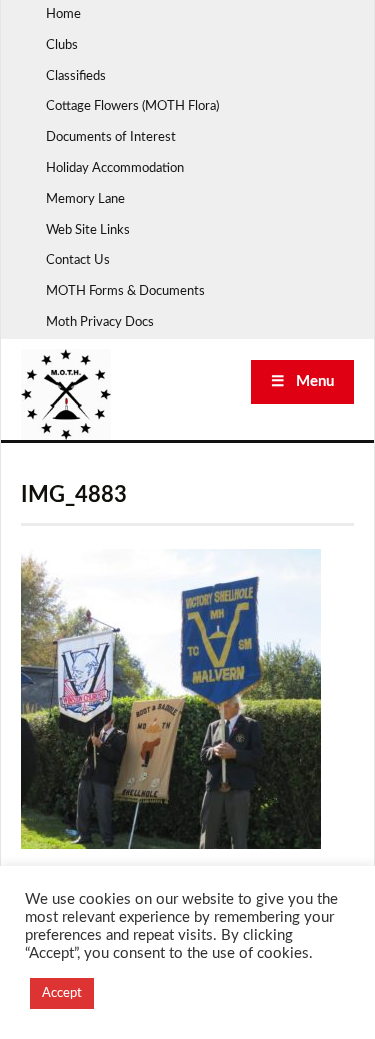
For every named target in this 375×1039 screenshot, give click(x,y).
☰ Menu (302, 381)
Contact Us (78, 260)
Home (63, 14)
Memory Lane (85, 199)
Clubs (62, 45)
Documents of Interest (111, 137)
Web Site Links (88, 230)
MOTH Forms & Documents (125, 291)
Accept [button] (62, 993)
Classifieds (76, 76)
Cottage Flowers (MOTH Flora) (132, 106)
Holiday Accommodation (115, 168)
